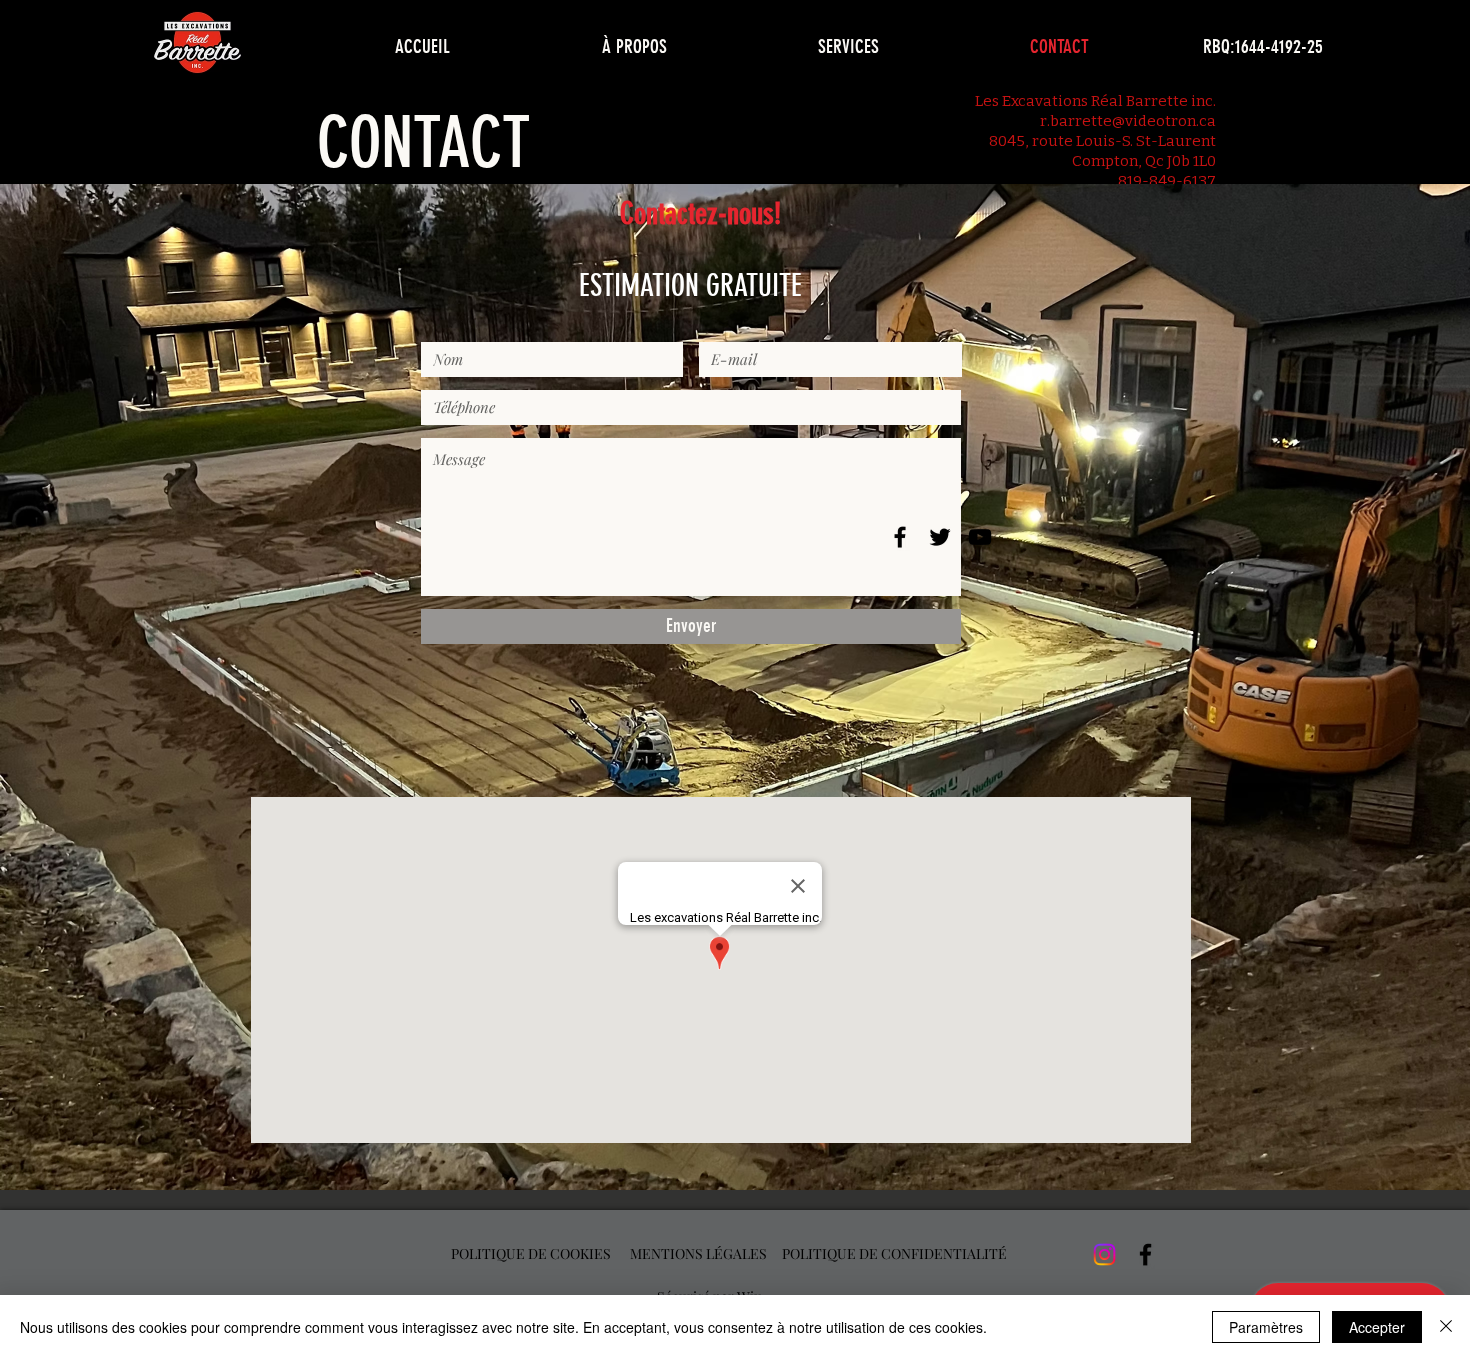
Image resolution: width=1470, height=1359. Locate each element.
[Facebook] (900, 537)
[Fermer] (1446, 1327)
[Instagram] (1104, 1254)
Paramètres (1266, 1327)
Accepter (1377, 1327)
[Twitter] (940, 537)
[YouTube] (980, 537)
